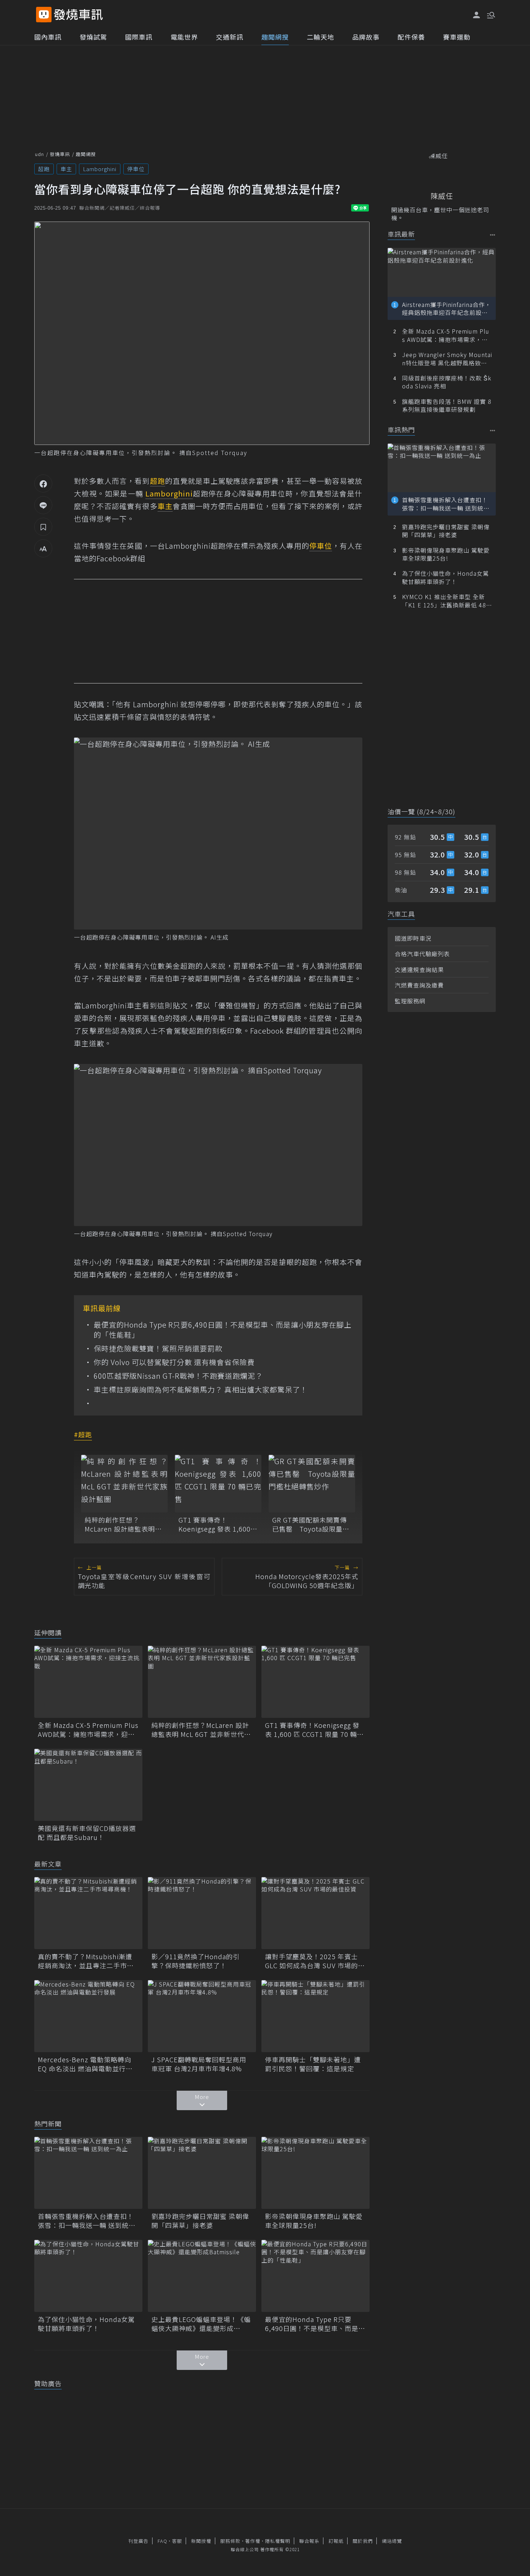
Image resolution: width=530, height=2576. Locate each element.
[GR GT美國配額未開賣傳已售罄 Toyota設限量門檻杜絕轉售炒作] (312, 1484)
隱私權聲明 (278, 2541)
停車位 (136, 169)
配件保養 (411, 37)
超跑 (44, 169)
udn (39, 154)
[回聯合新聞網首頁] (44, 15)
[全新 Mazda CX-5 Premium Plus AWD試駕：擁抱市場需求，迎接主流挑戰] (88, 1682)
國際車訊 (139, 37)
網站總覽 (392, 2541)
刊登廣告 (138, 2541)
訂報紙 (336, 2541)
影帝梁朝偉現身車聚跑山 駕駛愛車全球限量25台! (314, 2221)
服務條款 (230, 2541)
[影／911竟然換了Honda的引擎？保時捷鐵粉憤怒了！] (202, 1913)
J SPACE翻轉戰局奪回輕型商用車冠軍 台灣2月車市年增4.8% (199, 2064)
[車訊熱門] (493, 430)
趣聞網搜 (275, 37)
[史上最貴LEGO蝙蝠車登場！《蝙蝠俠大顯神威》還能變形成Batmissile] (202, 2276)
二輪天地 (321, 37)
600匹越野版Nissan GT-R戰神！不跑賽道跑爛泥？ (178, 1376)
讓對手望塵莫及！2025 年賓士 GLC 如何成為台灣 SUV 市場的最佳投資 (315, 1961)
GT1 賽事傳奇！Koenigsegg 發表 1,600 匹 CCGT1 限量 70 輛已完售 (217, 1524)
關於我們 (363, 2541)
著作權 (253, 2541)
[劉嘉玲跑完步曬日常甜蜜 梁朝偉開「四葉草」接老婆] (202, 2173)
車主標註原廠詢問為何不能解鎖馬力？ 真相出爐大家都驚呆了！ (201, 1390)
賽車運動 (457, 37)
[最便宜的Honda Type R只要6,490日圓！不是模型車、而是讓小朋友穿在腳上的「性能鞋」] (315, 2276)
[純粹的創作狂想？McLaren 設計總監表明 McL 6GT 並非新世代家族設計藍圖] (124, 1484)
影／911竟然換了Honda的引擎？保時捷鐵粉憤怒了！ (196, 1961)
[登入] (477, 15)
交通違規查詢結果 (419, 970)
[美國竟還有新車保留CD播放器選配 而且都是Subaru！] (88, 1785)
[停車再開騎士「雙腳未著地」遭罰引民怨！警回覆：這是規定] (315, 2016)
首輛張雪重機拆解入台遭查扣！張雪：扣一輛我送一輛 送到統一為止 (87, 2221)
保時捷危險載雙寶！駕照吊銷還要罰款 (158, 1349)
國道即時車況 (413, 938)
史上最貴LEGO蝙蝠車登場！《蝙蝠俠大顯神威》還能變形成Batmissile (201, 2324)
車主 (66, 169)
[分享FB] (43, 483)
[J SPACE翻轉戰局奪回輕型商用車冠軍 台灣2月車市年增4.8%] (202, 2016)
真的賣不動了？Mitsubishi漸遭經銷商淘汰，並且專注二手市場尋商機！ (86, 1961)
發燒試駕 (93, 37)
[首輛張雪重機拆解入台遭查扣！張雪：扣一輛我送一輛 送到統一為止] (88, 2173)
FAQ (162, 2541)
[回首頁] (78, 15)
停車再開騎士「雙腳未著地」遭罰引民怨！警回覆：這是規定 (313, 2064)
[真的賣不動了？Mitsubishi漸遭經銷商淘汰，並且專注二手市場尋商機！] (88, 1913)
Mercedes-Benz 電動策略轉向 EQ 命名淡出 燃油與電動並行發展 (85, 2064)
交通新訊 (230, 37)
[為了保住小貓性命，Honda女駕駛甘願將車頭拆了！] (88, 2276)
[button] (490, 14)
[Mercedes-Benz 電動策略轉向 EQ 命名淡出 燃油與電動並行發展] (88, 2016)
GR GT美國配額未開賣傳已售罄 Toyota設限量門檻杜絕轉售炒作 (311, 1524)
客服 (177, 2541)
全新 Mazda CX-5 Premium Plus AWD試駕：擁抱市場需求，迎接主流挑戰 (88, 1730)
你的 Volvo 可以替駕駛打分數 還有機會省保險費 (174, 1362)
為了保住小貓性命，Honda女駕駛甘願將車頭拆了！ (86, 2324)
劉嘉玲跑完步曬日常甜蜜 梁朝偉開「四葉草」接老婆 (200, 2221)
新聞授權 (201, 2541)
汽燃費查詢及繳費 (419, 985)
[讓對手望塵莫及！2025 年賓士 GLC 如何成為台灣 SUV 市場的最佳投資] (315, 1913)
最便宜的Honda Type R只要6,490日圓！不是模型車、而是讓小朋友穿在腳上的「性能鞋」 (223, 1330)
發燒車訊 (60, 154)
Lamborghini (100, 169)
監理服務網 (410, 1001)
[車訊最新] (493, 235)
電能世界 (184, 37)
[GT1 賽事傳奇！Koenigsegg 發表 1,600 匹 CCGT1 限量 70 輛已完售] (218, 1484)
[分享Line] (43, 505)
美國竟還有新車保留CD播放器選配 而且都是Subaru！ (87, 1833)
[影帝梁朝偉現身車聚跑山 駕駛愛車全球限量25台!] (315, 2173)
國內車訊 (48, 37)
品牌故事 (366, 37)
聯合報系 (309, 2541)
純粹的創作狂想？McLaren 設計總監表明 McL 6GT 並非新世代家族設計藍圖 (123, 1524)
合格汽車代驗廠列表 (422, 954)
